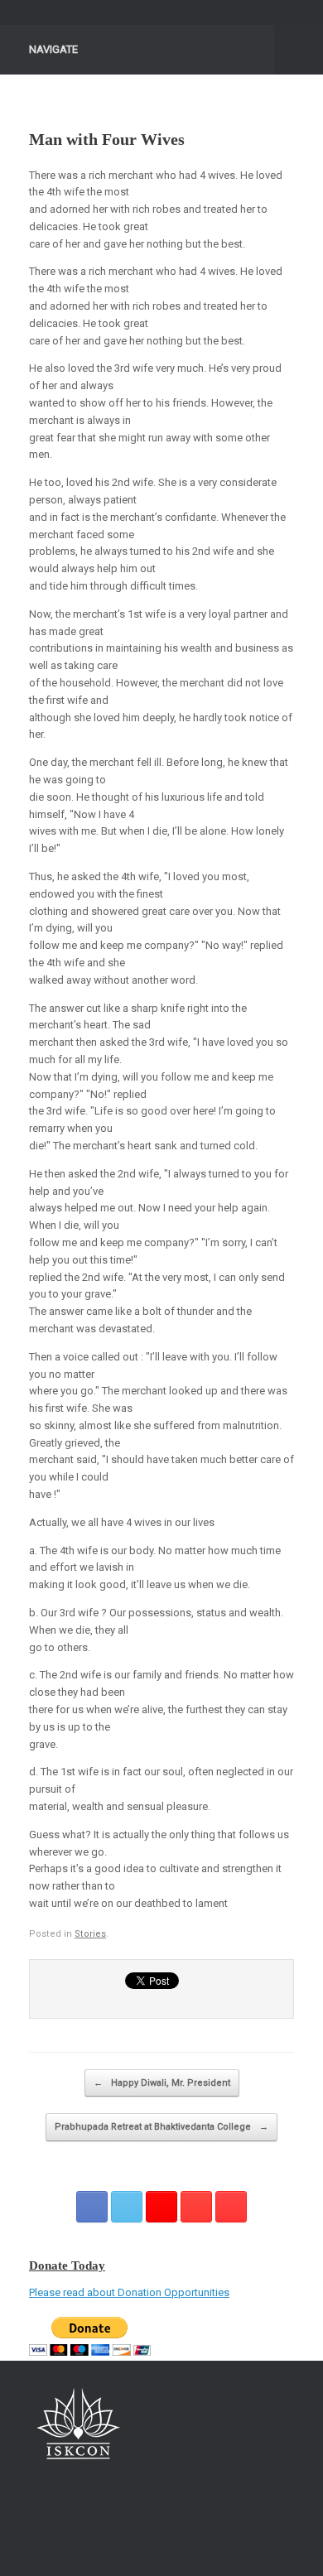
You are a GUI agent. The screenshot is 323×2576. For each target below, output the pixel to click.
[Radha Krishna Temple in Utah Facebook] (92, 2207)
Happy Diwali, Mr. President (162, 2083)
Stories (90, 1934)
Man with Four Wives (107, 139)
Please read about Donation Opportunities (129, 2292)
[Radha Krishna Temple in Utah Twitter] (127, 2207)
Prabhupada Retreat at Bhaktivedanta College (161, 2127)
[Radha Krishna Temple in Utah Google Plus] (161, 2207)
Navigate (53, 49)
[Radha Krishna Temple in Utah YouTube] (231, 2207)
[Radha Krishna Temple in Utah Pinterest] (196, 2207)
